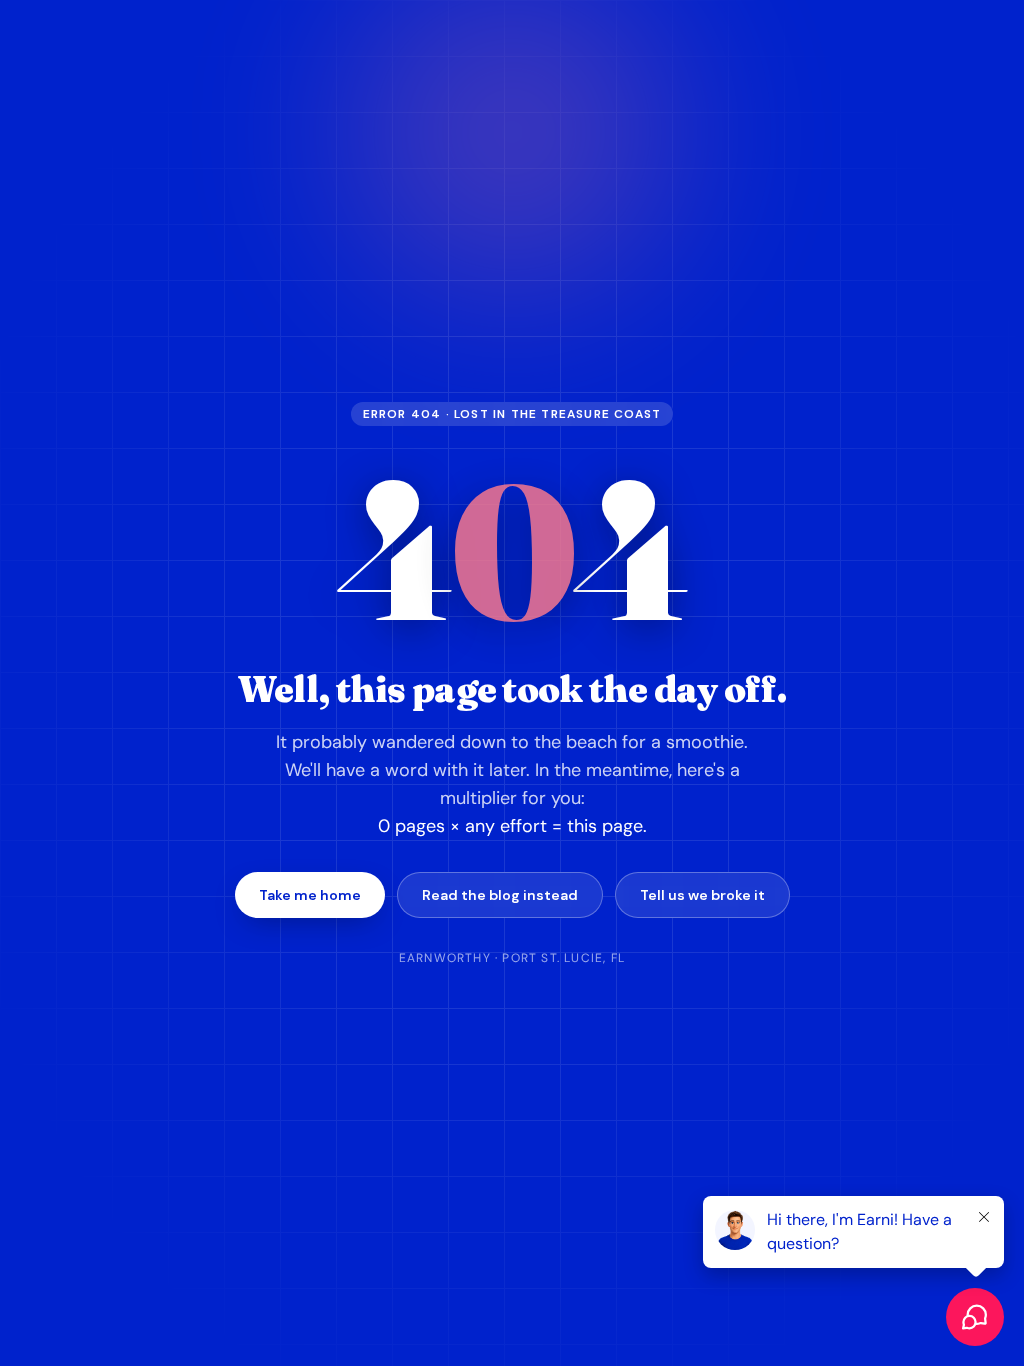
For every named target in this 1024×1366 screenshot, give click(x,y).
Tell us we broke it (702, 895)
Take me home (310, 895)
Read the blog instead (500, 895)
